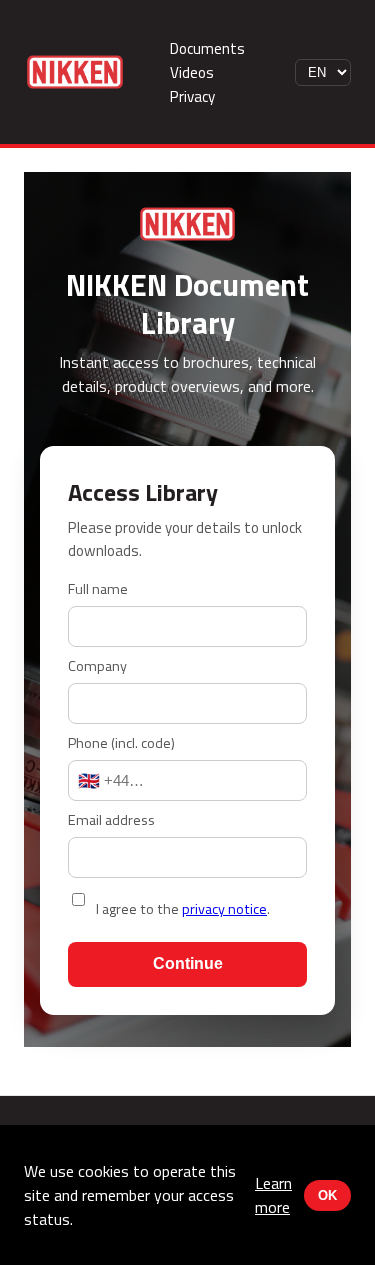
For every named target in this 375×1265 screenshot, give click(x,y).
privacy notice (224, 909)
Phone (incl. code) (121, 743)
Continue (188, 963)
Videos (192, 72)
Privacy (192, 96)
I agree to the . (183, 909)
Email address (111, 820)
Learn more (273, 1195)
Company (97, 666)
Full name (98, 589)
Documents (207, 48)
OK (327, 1195)
